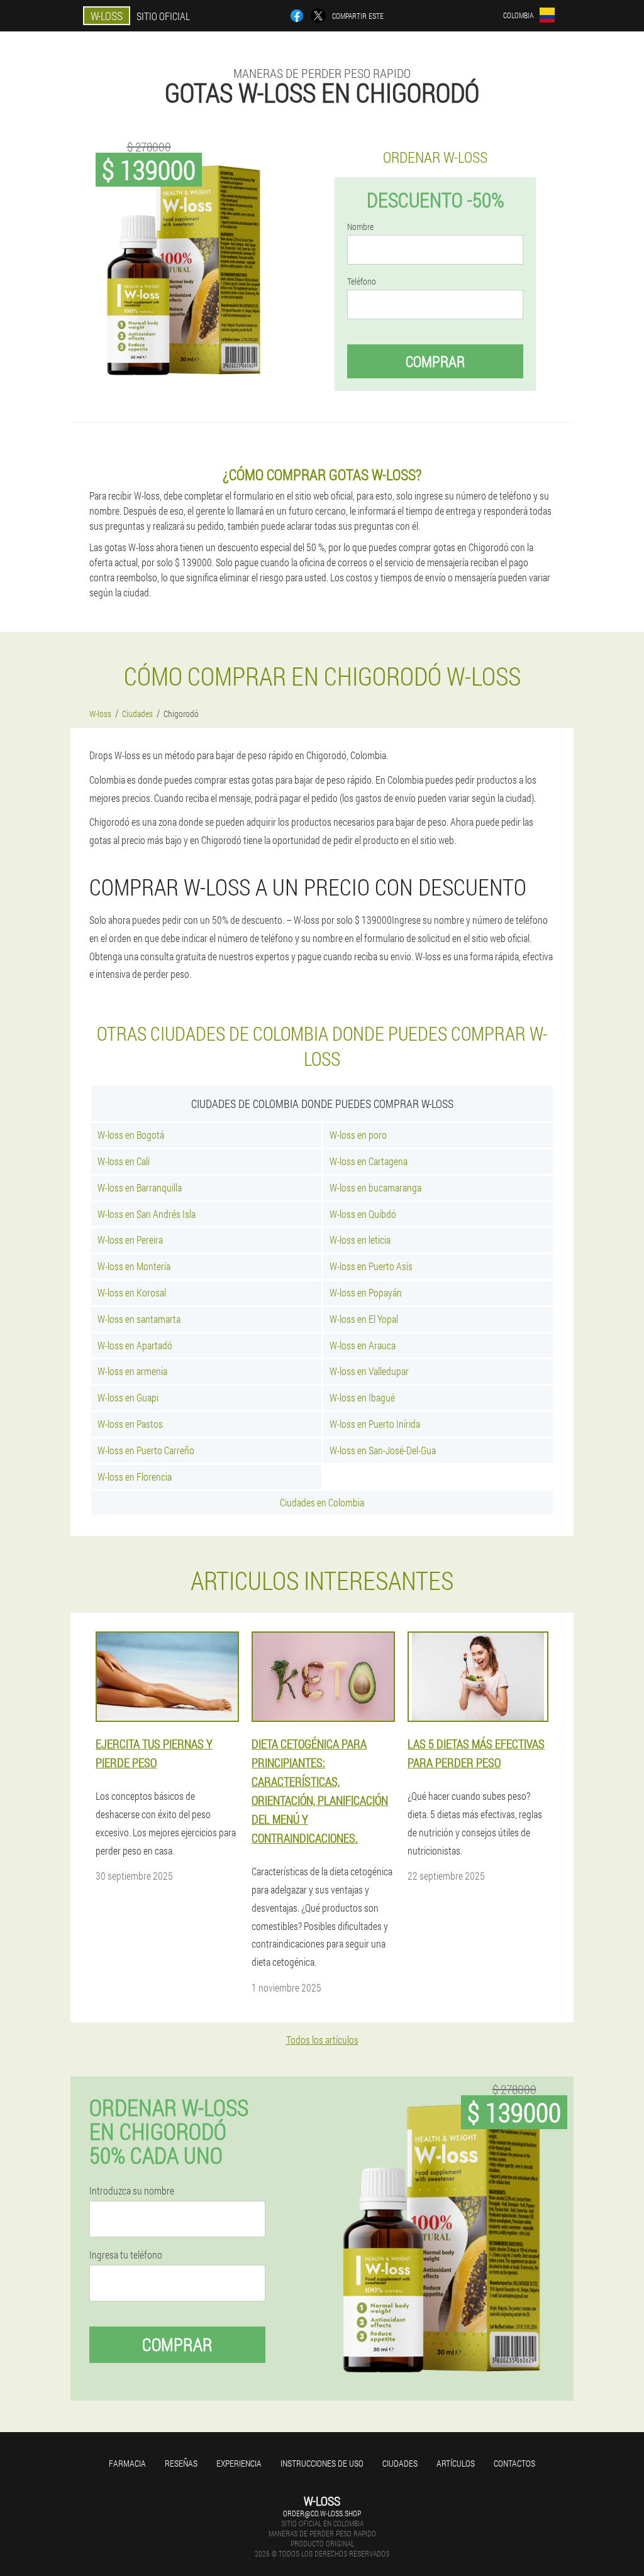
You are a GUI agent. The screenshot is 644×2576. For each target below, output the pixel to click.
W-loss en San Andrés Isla (147, 1214)
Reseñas (181, 2463)
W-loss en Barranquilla (140, 1187)
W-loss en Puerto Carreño (146, 1450)
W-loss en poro (358, 1135)
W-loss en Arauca (363, 1345)
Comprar (435, 361)
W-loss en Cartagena (369, 1161)
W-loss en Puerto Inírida (375, 1424)
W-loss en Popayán (366, 1292)
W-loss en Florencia (135, 1477)
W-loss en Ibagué (362, 1397)
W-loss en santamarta (139, 1319)
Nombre (360, 227)
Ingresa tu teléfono (126, 2255)
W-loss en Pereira (130, 1240)
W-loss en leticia (360, 1240)
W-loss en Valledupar (369, 1371)
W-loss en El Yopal (364, 1319)
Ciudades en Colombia (322, 1502)
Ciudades (400, 2463)
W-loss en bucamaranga (375, 1187)
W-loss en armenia (132, 1371)
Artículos (456, 2463)
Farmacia (127, 2463)
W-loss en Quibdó (363, 1214)
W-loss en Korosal (132, 1292)
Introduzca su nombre (132, 2191)
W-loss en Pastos (130, 1424)
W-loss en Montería (134, 1266)
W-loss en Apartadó (135, 1345)
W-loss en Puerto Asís (371, 1266)
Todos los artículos (322, 2040)
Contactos (514, 2463)
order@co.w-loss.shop (322, 2513)
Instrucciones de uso (322, 2463)
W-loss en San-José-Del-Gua (383, 1450)
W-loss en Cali (124, 1161)
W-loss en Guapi (128, 1397)
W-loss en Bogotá (131, 1135)
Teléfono (362, 282)
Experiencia (239, 2463)
